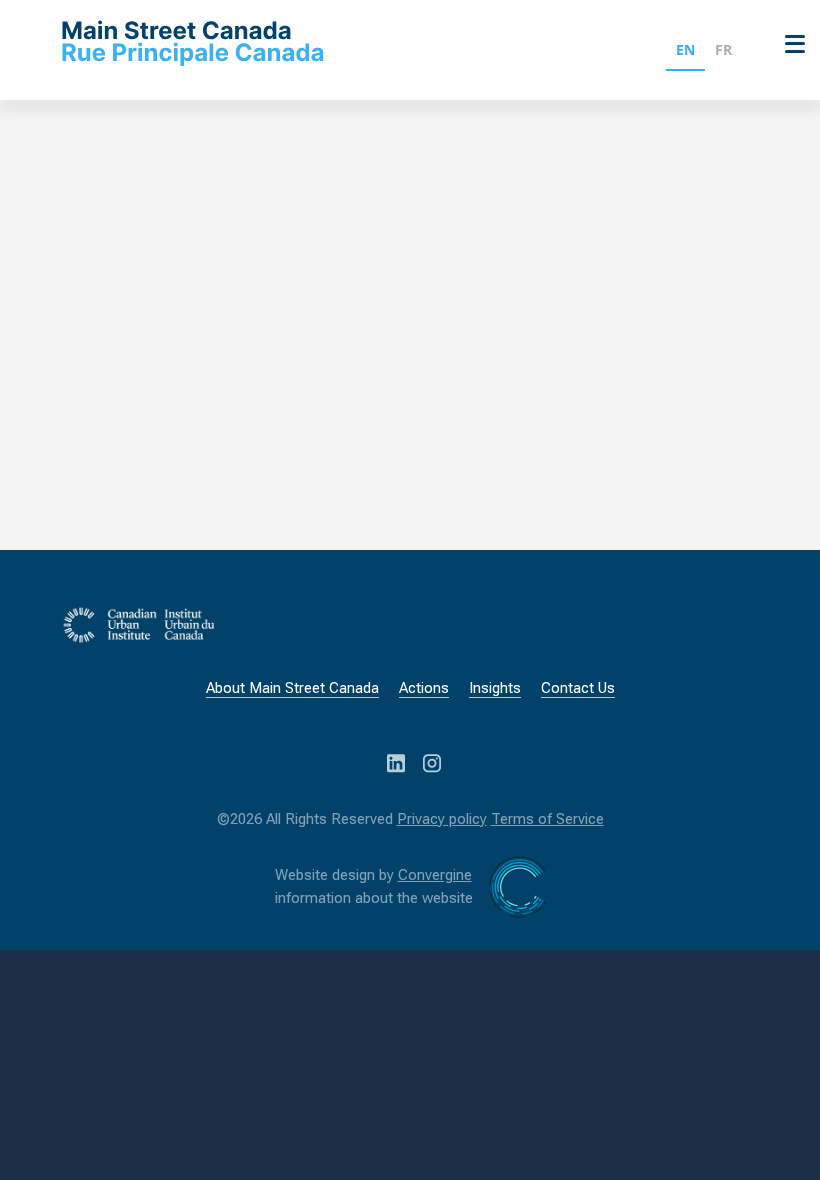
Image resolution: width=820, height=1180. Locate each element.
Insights (495, 688)
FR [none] (723, 49)
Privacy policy (442, 819)
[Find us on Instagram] (432, 761)
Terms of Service (547, 819)
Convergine (435, 875)
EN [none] (685, 49)
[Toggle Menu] (790, 43)
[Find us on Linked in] (398, 761)
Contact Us (578, 688)
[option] (723, 52)
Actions (424, 688)
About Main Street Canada (292, 688)
